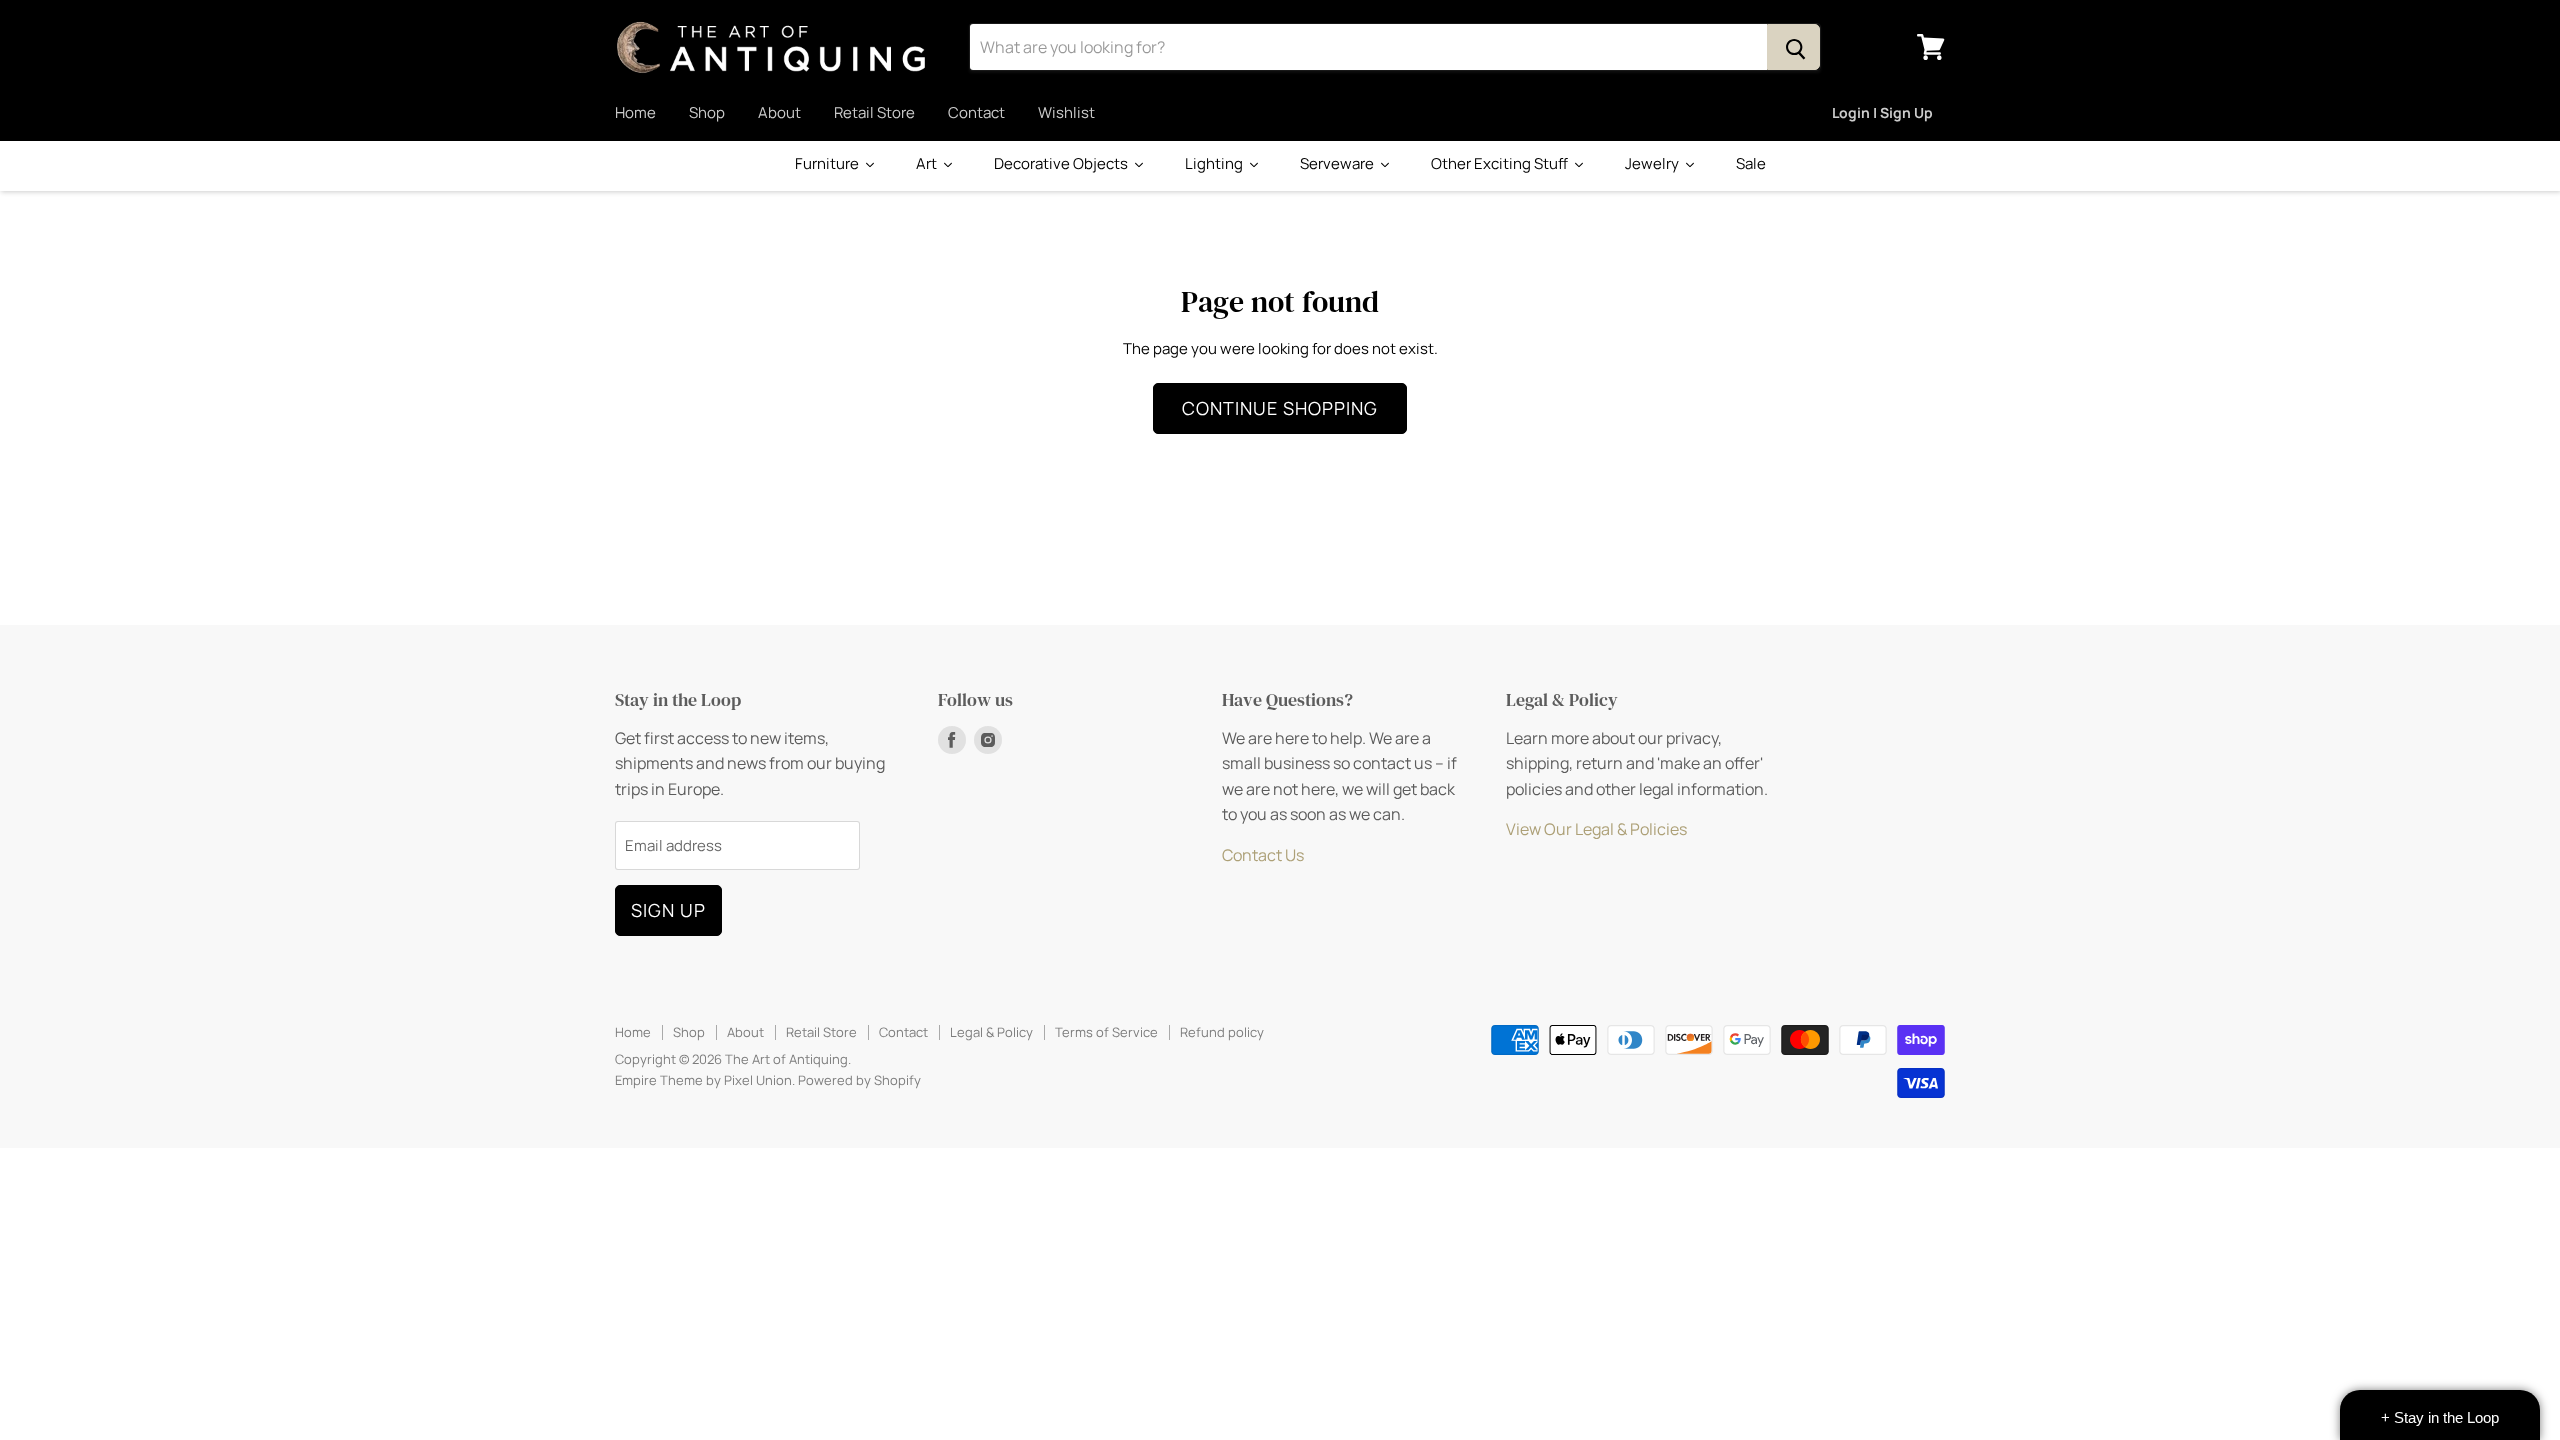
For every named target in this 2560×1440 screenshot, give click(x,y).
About (779, 112)
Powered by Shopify (859, 1080)
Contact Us (1263, 855)
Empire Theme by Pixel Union (703, 1080)
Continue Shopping (1280, 408)
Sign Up (668, 910)
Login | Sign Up (1882, 112)
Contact (976, 112)
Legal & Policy (991, 1032)
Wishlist (1066, 112)
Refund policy (1222, 1032)
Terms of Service (1106, 1032)
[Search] (1793, 47)
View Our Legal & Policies (1596, 829)
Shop (707, 112)
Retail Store (874, 112)
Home (635, 112)
